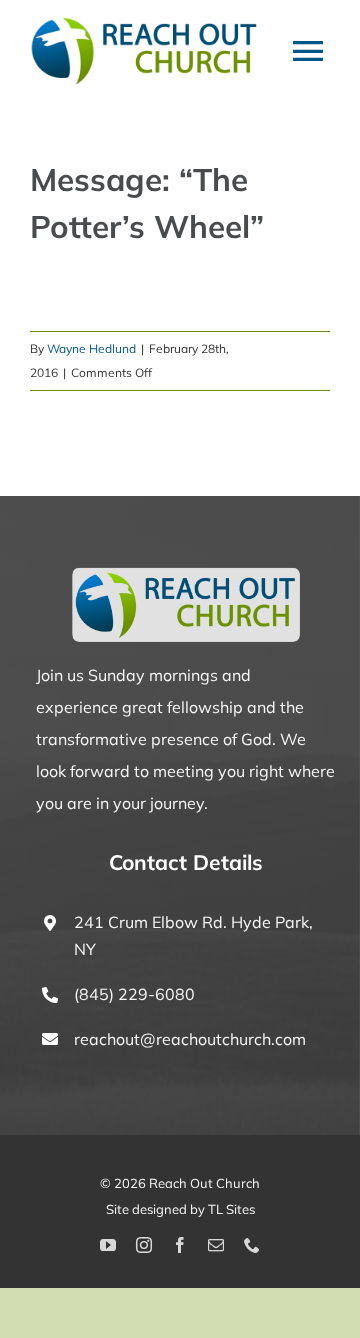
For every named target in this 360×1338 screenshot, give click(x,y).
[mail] (216, 1245)
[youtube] (108, 1245)
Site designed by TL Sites (180, 1209)
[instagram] (144, 1245)
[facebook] (180, 1245)
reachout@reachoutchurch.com (190, 1039)
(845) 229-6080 (134, 994)
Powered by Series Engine (180, 291)
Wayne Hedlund (91, 348)
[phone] (252, 1245)
